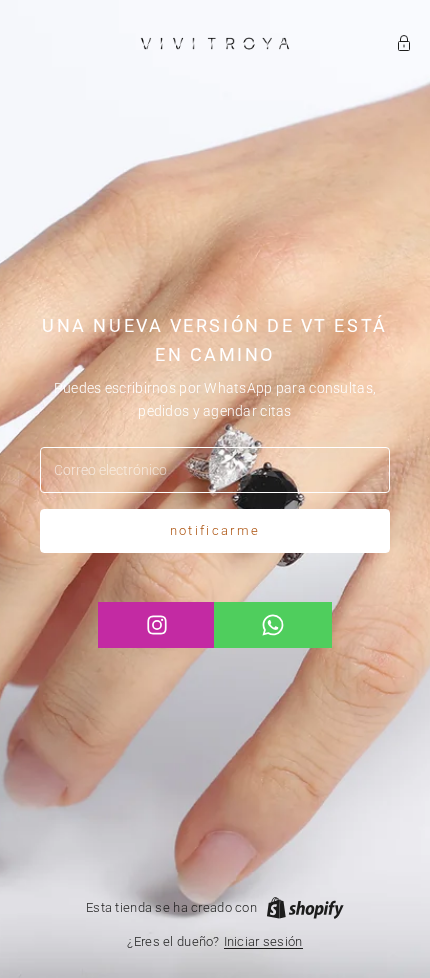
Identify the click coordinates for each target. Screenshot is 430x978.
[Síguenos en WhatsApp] (272, 625)
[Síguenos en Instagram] (156, 625)
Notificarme (215, 530)
